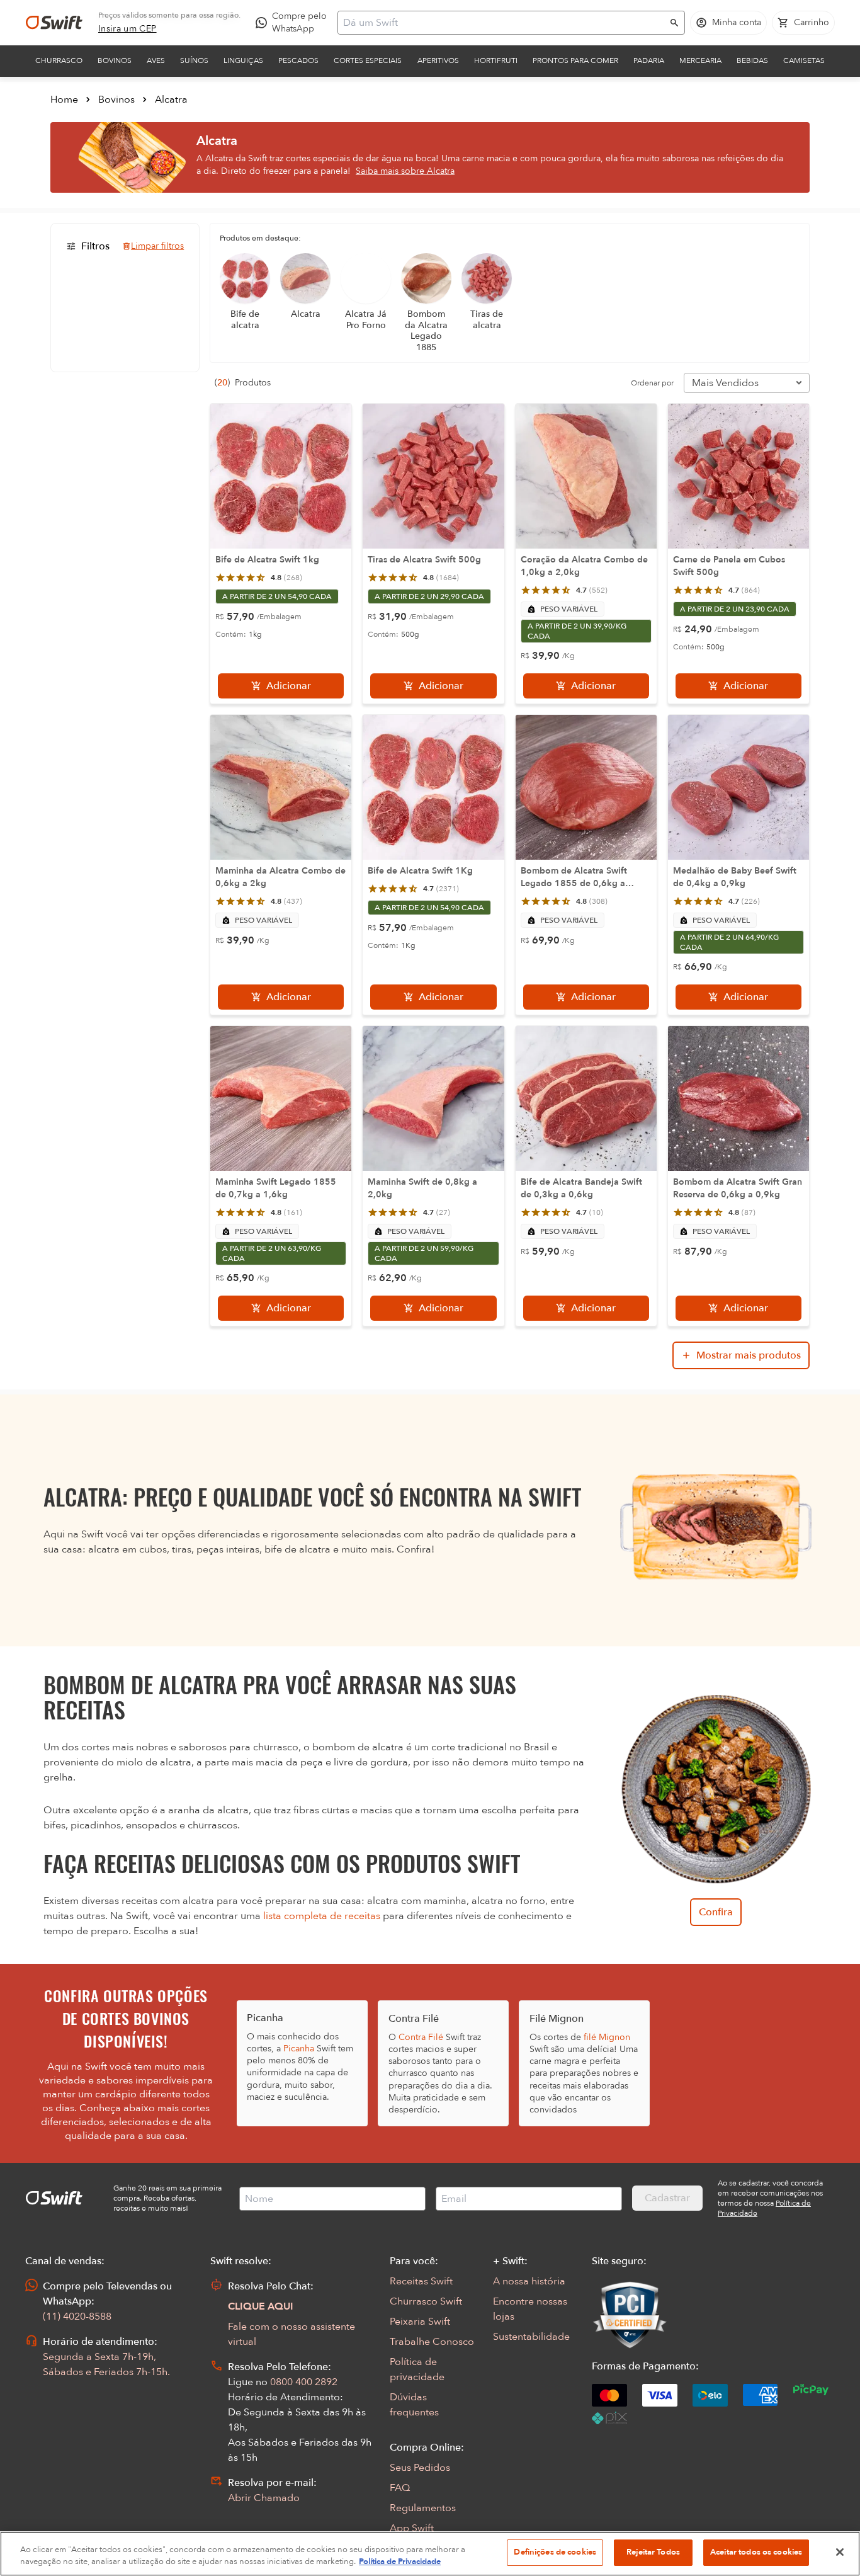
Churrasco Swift (426, 2301)
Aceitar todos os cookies (756, 2552)
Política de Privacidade (400, 2562)
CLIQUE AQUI (261, 2306)
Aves (156, 60)
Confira (716, 1912)
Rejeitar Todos (653, 2552)
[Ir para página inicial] (54, 23)
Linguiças (243, 60)
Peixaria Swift (420, 2322)
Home (64, 100)
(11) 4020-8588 (77, 2317)
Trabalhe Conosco (432, 2342)
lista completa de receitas (322, 1916)
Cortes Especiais (368, 60)
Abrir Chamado (264, 2498)
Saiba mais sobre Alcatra (405, 171)
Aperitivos (438, 60)
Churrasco (59, 60)
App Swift (412, 2528)
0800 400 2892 (304, 2382)
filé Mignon (607, 2037)
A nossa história (529, 2281)
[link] (127, 29)
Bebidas (752, 60)
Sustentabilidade (531, 2337)
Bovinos (115, 60)
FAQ (400, 2488)
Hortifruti (496, 60)
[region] (430, 2554)
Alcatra (171, 100)
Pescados (298, 60)
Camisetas (804, 60)
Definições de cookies (555, 2552)
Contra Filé (421, 2037)
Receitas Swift (421, 2281)
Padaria (649, 60)
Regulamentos (423, 2508)
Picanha (299, 2049)
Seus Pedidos (420, 2468)
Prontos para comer (575, 60)
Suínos (194, 60)
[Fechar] (840, 2552)
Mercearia (700, 60)
